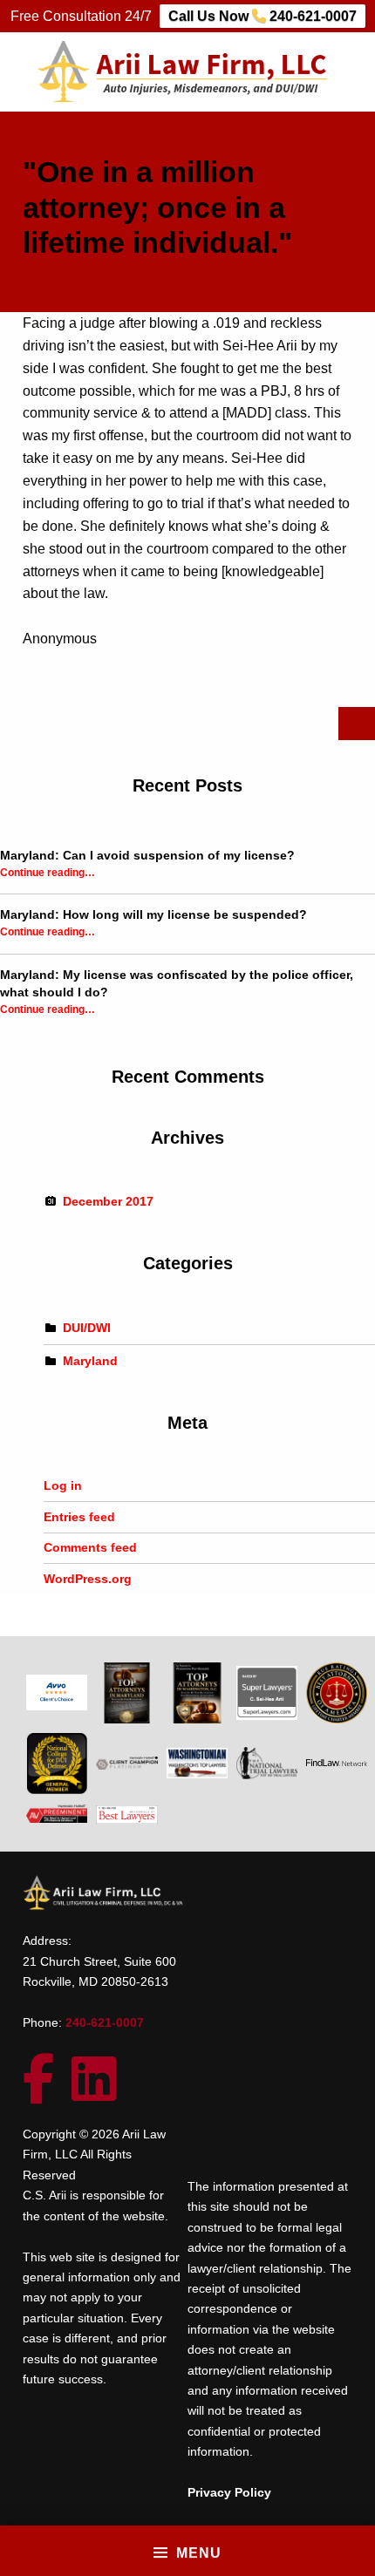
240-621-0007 (105, 2022)
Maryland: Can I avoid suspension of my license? (147, 855)
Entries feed (79, 1517)
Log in (63, 1485)
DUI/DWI (87, 1328)
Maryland (90, 1360)
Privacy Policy (229, 2492)
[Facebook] (47, 2093)
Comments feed (90, 1547)
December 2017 (108, 1201)
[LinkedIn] (102, 2093)
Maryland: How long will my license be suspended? (153, 914)
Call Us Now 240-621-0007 (262, 16)
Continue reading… (48, 872)
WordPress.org (88, 1579)
